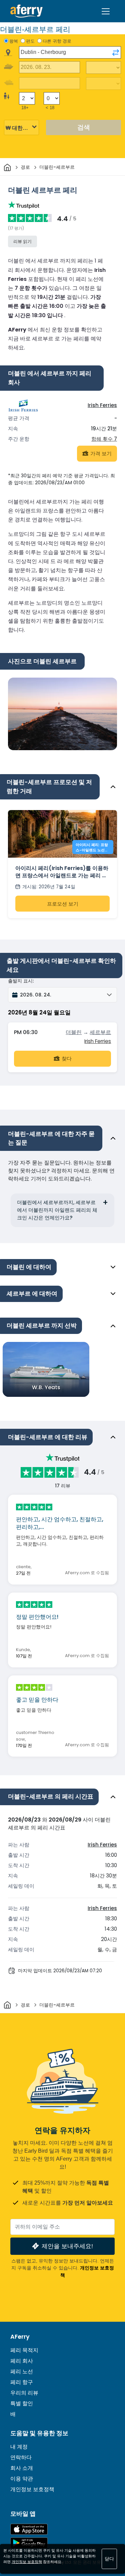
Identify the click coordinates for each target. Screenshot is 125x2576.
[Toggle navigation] (106, 11)
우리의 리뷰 (24, 2393)
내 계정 (19, 2447)
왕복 (14, 41)
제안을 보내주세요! (67, 2246)
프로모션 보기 (63, 904)
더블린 (74, 1032)
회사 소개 (22, 2468)
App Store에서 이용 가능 (29, 2529)
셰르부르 (100, 1032)
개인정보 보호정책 (32, 2489)
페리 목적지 (24, 2350)
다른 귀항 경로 (57, 41)
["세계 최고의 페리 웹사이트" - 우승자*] (26, 11)
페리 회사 (22, 2361)
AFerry (20, 2337)
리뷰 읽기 (22, 241)
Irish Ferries (102, 405)
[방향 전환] (116, 53)
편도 (30, 41)
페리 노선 (22, 2371)
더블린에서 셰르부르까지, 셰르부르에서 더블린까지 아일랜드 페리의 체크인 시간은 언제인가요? (57, 1210)
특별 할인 (22, 2403)
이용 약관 (22, 2479)
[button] (62, 995)
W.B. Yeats (46, 1387)
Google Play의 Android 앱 (29, 2543)
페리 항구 (22, 2382)
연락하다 (21, 2457)
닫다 (109, 2559)
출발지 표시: (21, 981)
